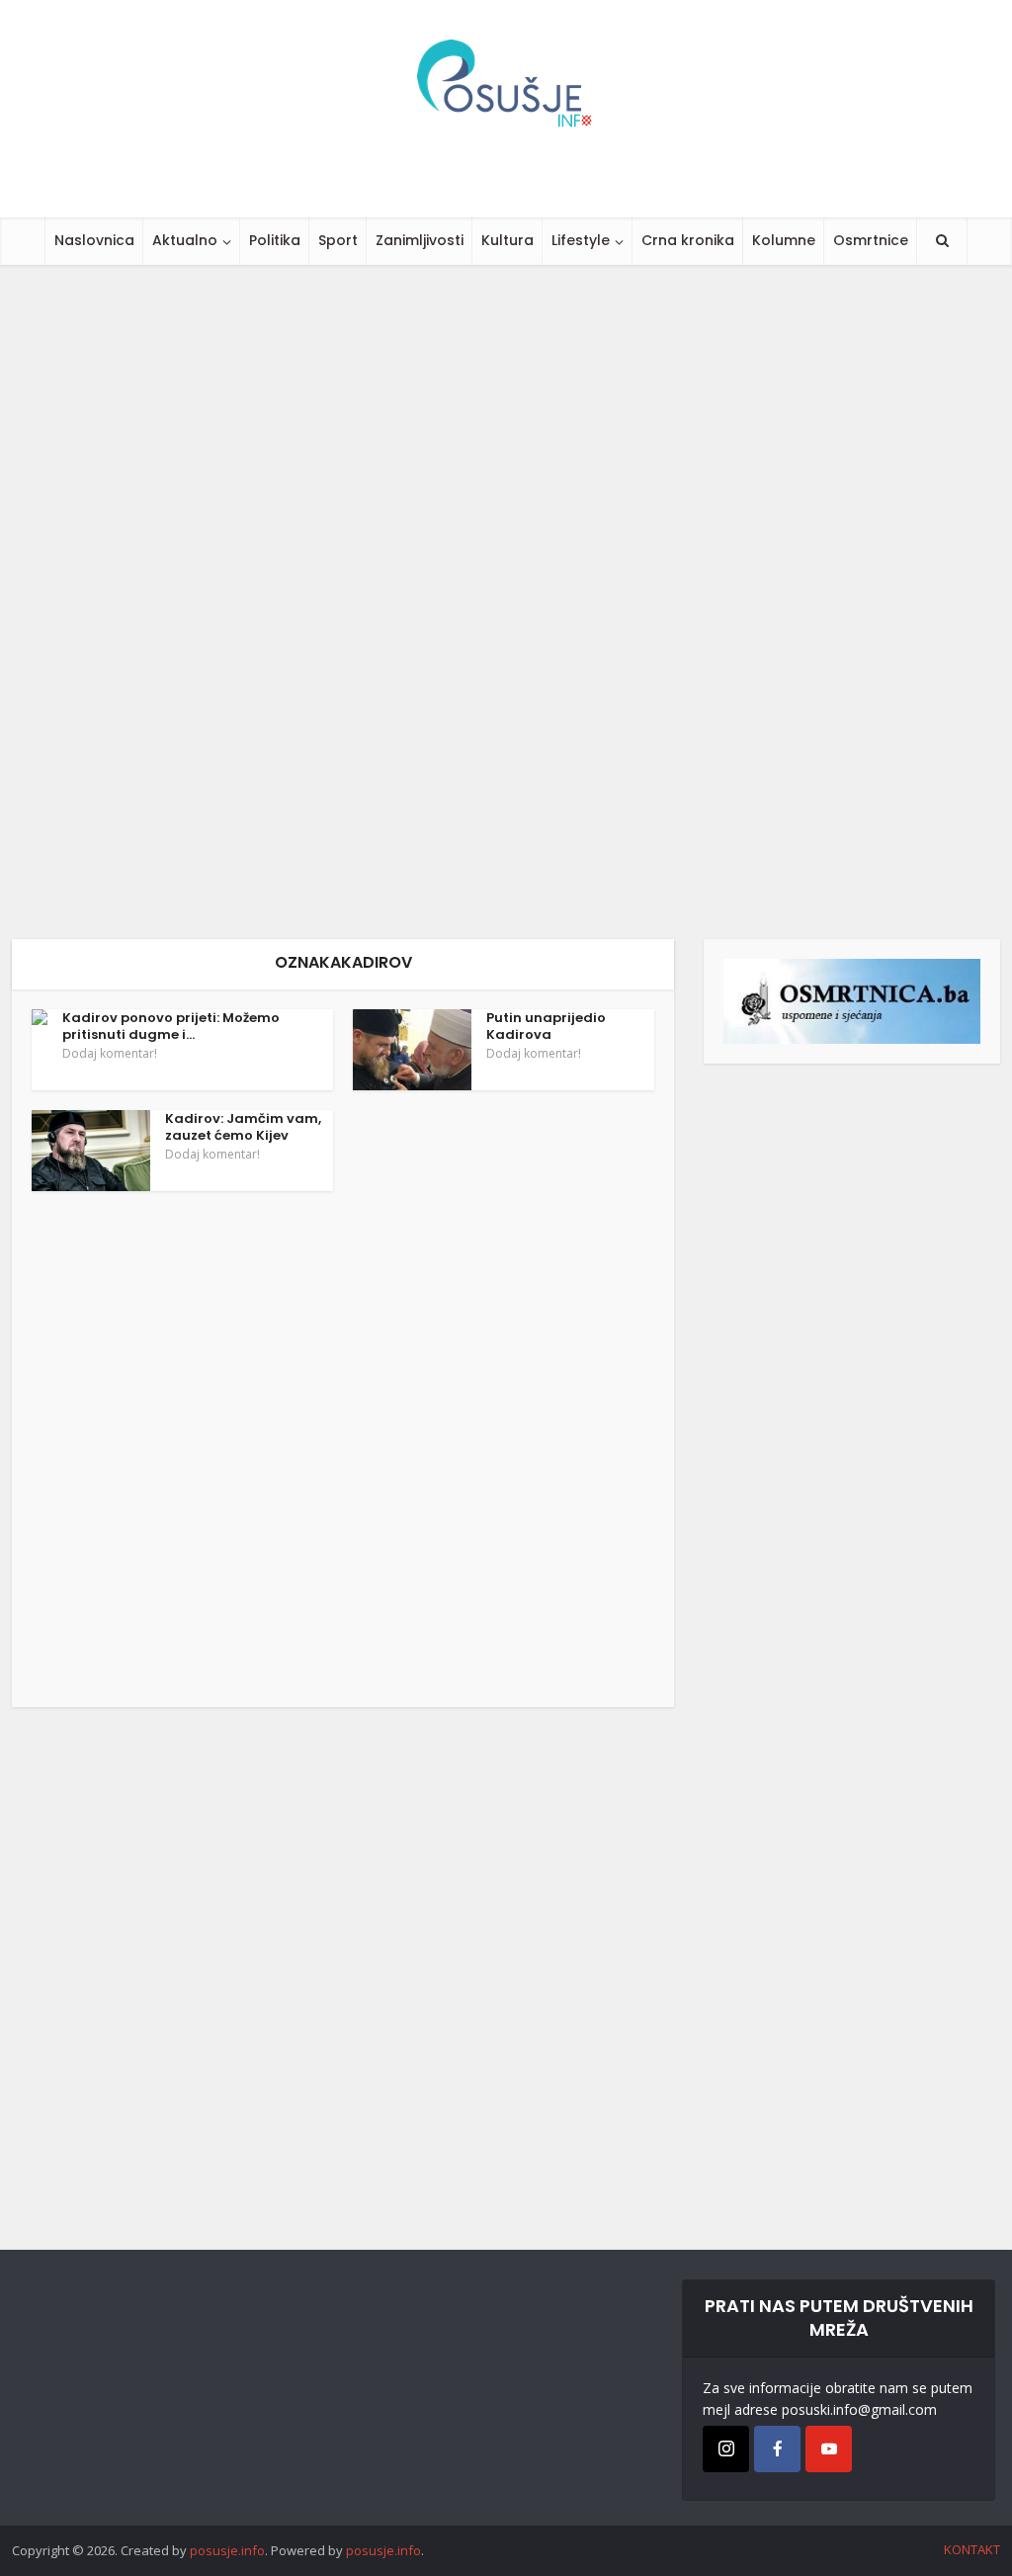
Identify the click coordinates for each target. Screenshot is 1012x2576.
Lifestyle (581, 240)
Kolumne (784, 240)
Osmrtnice (871, 240)
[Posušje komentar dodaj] (852, 1000)
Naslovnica (94, 240)
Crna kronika (688, 240)
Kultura (507, 240)
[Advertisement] (506, 602)
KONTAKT (972, 2549)
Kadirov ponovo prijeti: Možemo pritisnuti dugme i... (171, 1026)
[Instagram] (726, 2449)
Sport (338, 240)
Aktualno (185, 240)
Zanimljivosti (420, 240)
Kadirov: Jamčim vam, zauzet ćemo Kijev (243, 1127)
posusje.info (227, 2550)
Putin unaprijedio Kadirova (546, 1026)
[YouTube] (829, 2449)
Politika (275, 240)
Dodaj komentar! (110, 1054)
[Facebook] (777, 2449)
